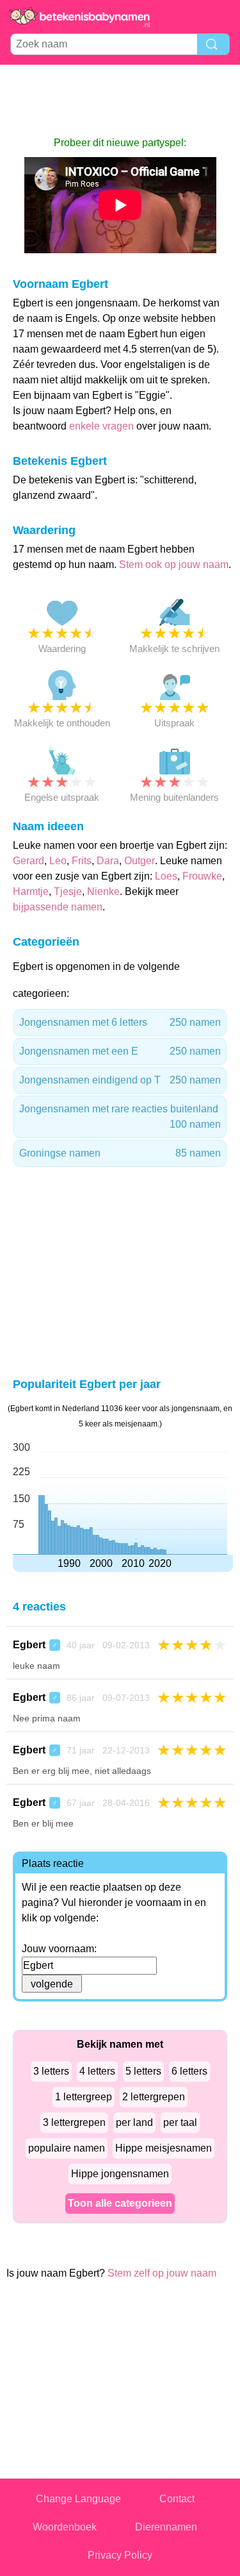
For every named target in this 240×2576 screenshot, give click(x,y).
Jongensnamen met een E (120, 1051)
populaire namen (67, 2148)
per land (134, 2122)
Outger (140, 861)
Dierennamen (166, 2527)
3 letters (51, 2071)
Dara (108, 861)
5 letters (143, 2071)
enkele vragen (101, 426)
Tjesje (68, 891)
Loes (166, 876)
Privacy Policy (120, 2555)
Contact (177, 2499)
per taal (180, 2122)
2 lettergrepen (154, 2097)
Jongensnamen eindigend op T (120, 1080)
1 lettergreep (84, 2097)
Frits (82, 861)
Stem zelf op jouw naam (162, 2273)
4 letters (97, 2071)
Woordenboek (65, 2527)
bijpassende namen (58, 907)
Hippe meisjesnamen (164, 2148)
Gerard (28, 861)
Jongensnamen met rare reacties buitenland (120, 1117)
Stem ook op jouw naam (174, 565)
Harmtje (31, 891)
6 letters (189, 2071)
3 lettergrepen (74, 2122)
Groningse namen (120, 1153)
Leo (58, 861)
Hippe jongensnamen (120, 2174)
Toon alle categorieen (120, 2203)
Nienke (103, 891)
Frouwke (202, 876)
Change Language (78, 2499)
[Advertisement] (120, 100)
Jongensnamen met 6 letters (120, 1022)
